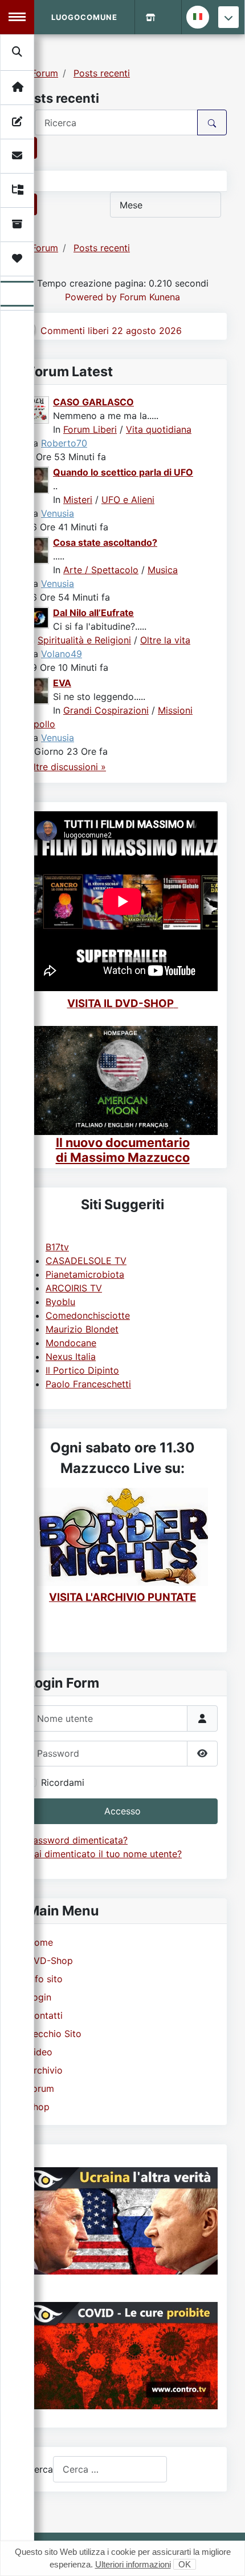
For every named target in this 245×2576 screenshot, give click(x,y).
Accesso (122, 1811)
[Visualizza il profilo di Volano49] (39, 617)
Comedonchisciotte (88, 1315)
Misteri (78, 500)
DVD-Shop (50, 1961)
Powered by (91, 297)
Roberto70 (64, 443)
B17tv (57, 1247)
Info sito (45, 1979)
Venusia (58, 513)
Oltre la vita (165, 640)
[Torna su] (225, 2555)
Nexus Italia (71, 1357)
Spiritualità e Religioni (84, 640)
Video (40, 2052)
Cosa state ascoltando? (105, 542)
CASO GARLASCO (93, 402)
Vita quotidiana (159, 429)
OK (185, 2564)
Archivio (45, 2070)
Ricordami (63, 1782)
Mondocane (71, 1343)
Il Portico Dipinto (82, 1370)
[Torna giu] (228, 17)
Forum (41, 2088)
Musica (163, 570)
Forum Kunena (150, 297)
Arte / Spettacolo (101, 570)
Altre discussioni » (67, 767)
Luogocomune (84, 17)
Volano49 (62, 654)
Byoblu (60, 1302)
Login (39, 1997)
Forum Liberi (90, 429)
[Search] (18, 52)
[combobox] (110, 2469)
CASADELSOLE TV (86, 1261)
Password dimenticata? (77, 1840)
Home (40, 1942)
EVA (62, 683)
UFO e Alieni (128, 500)
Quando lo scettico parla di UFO (123, 472)
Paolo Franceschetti (88, 1384)
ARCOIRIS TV (74, 1288)
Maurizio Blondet (82, 1329)
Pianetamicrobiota (85, 1274)
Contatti (45, 2015)
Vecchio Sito (54, 2034)
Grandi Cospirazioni (106, 710)
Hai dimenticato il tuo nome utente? (105, 1854)
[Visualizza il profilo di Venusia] (39, 479)
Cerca (40, 2469)
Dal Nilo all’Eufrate (93, 613)
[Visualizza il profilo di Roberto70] (39, 409)
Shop (38, 2107)
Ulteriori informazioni (133, 2564)
